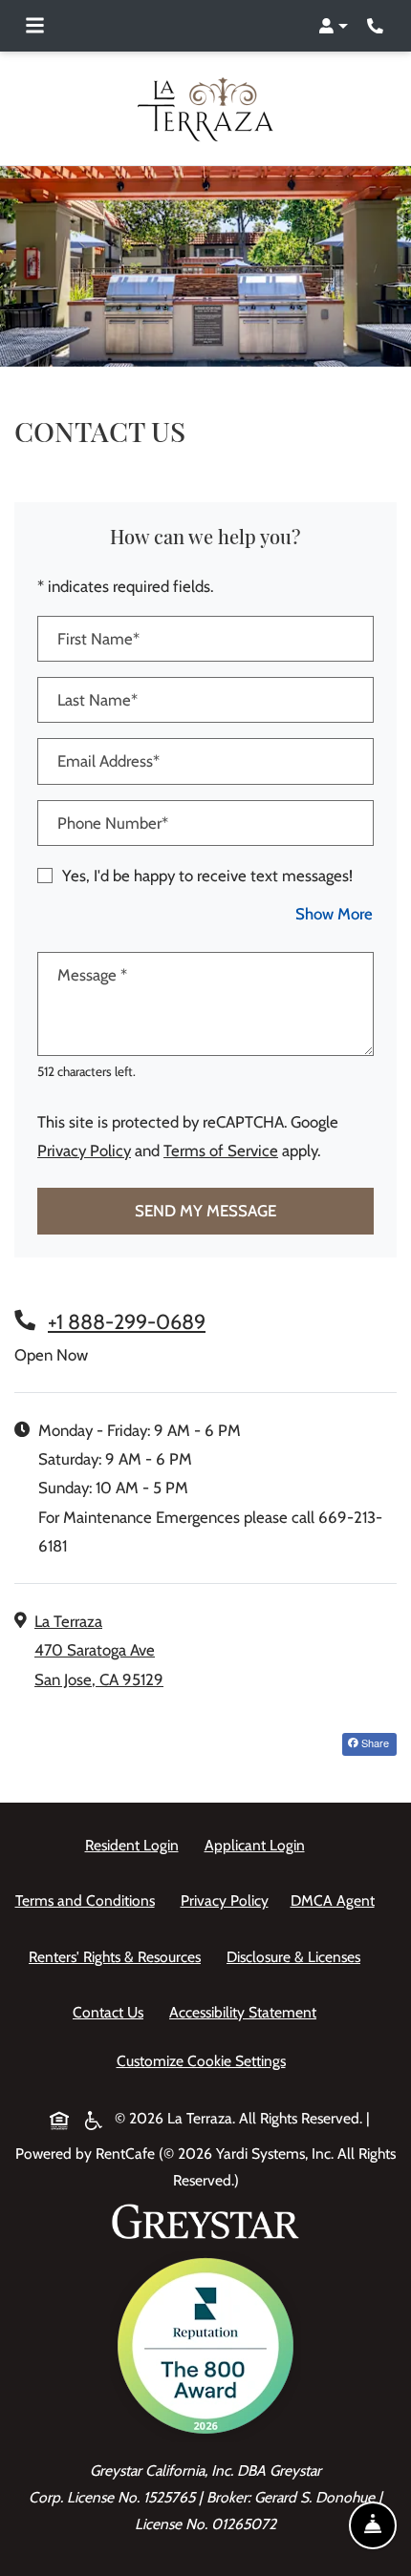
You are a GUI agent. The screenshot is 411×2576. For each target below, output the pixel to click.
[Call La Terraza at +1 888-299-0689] (377, 26)
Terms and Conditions (89, 1900)
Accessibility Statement (247, 2012)
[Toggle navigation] (35, 26)
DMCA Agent (336, 1900)
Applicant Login (259, 1845)
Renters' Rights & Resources (119, 1956)
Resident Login (136, 1845)
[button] (333, 26)
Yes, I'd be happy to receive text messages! (207, 876)
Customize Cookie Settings (201, 2061)
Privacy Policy (84, 1150)
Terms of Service (221, 1150)
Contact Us (108, 2012)
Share (378, 1742)
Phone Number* (113, 823)
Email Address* (108, 761)
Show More (335, 913)
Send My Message (205, 1211)
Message (92, 975)
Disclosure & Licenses (297, 1956)
